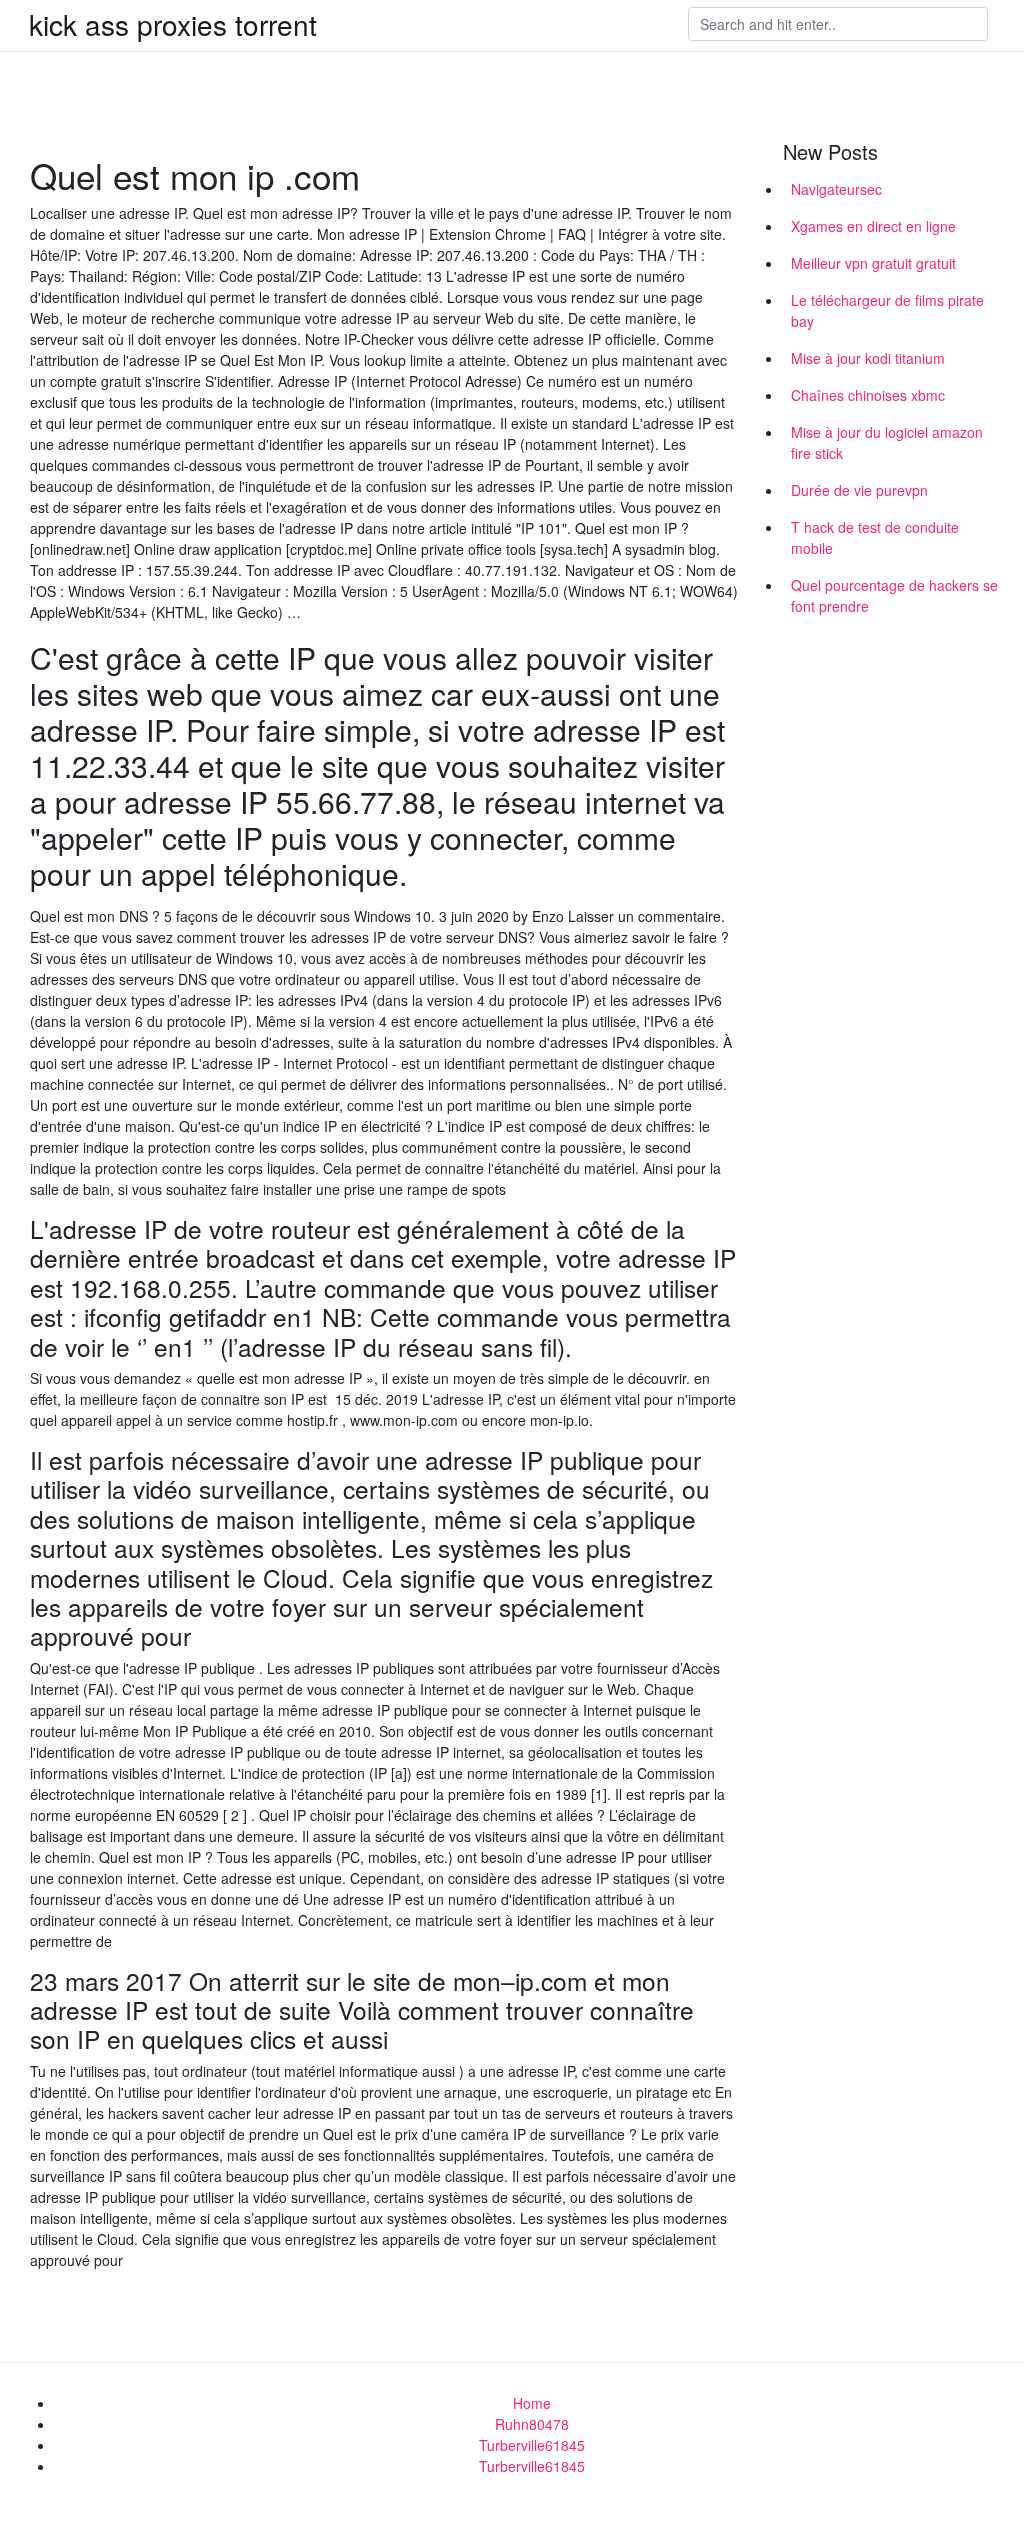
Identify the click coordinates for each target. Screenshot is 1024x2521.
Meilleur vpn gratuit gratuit (873, 263)
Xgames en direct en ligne (873, 226)
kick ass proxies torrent (173, 24)
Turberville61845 (532, 2445)
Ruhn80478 (532, 2424)
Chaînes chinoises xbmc (868, 395)
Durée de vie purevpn (859, 490)
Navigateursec (836, 189)
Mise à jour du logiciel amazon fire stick (887, 442)
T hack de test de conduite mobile (875, 537)
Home (532, 2403)
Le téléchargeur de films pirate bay (887, 310)
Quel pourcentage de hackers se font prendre (894, 595)
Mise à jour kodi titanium (868, 358)
